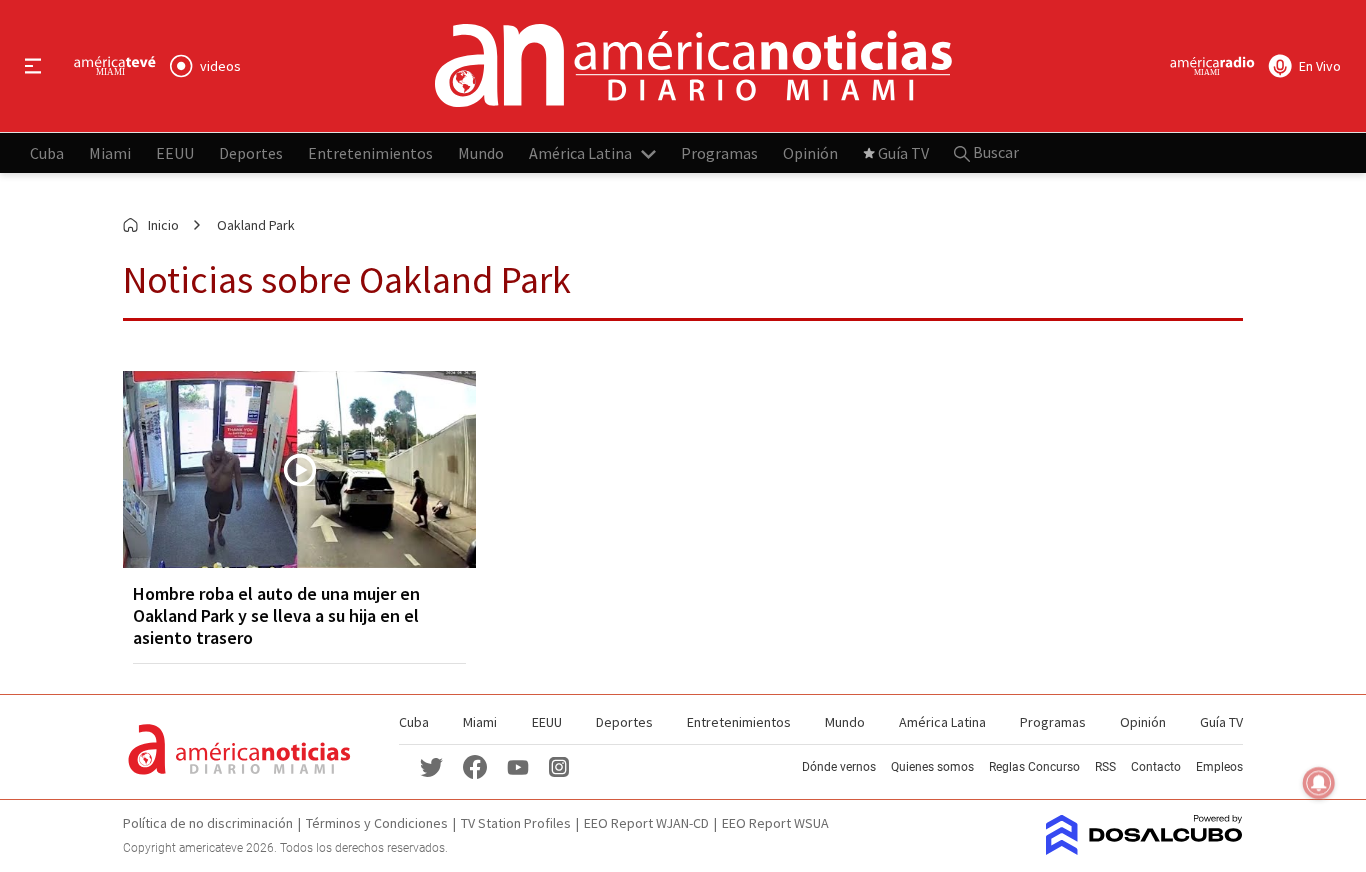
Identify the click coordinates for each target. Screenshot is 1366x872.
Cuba (47, 152)
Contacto (1156, 767)
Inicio (163, 225)
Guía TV (903, 152)
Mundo (481, 152)
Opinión (810, 152)
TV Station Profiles (516, 823)
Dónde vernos (839, 767)
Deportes (251, 152)
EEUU (175, 152)
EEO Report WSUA (775, 823)
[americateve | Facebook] (475, 765)
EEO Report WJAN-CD (646, 823)
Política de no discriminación (208, 823)
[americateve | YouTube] (518, 766)
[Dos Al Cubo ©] (1144, 849)
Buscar (994, 152)
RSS (1105, 767)
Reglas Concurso (1034, 767)
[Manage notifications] (1319, 783)
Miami (110, 152)
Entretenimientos (370, 152)
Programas (719, 152)
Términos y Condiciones (377, 823)
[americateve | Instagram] (559, 765)
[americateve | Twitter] (431, 765)
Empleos (1219, 767)
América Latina (580, 152)
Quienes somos (932, 767)
